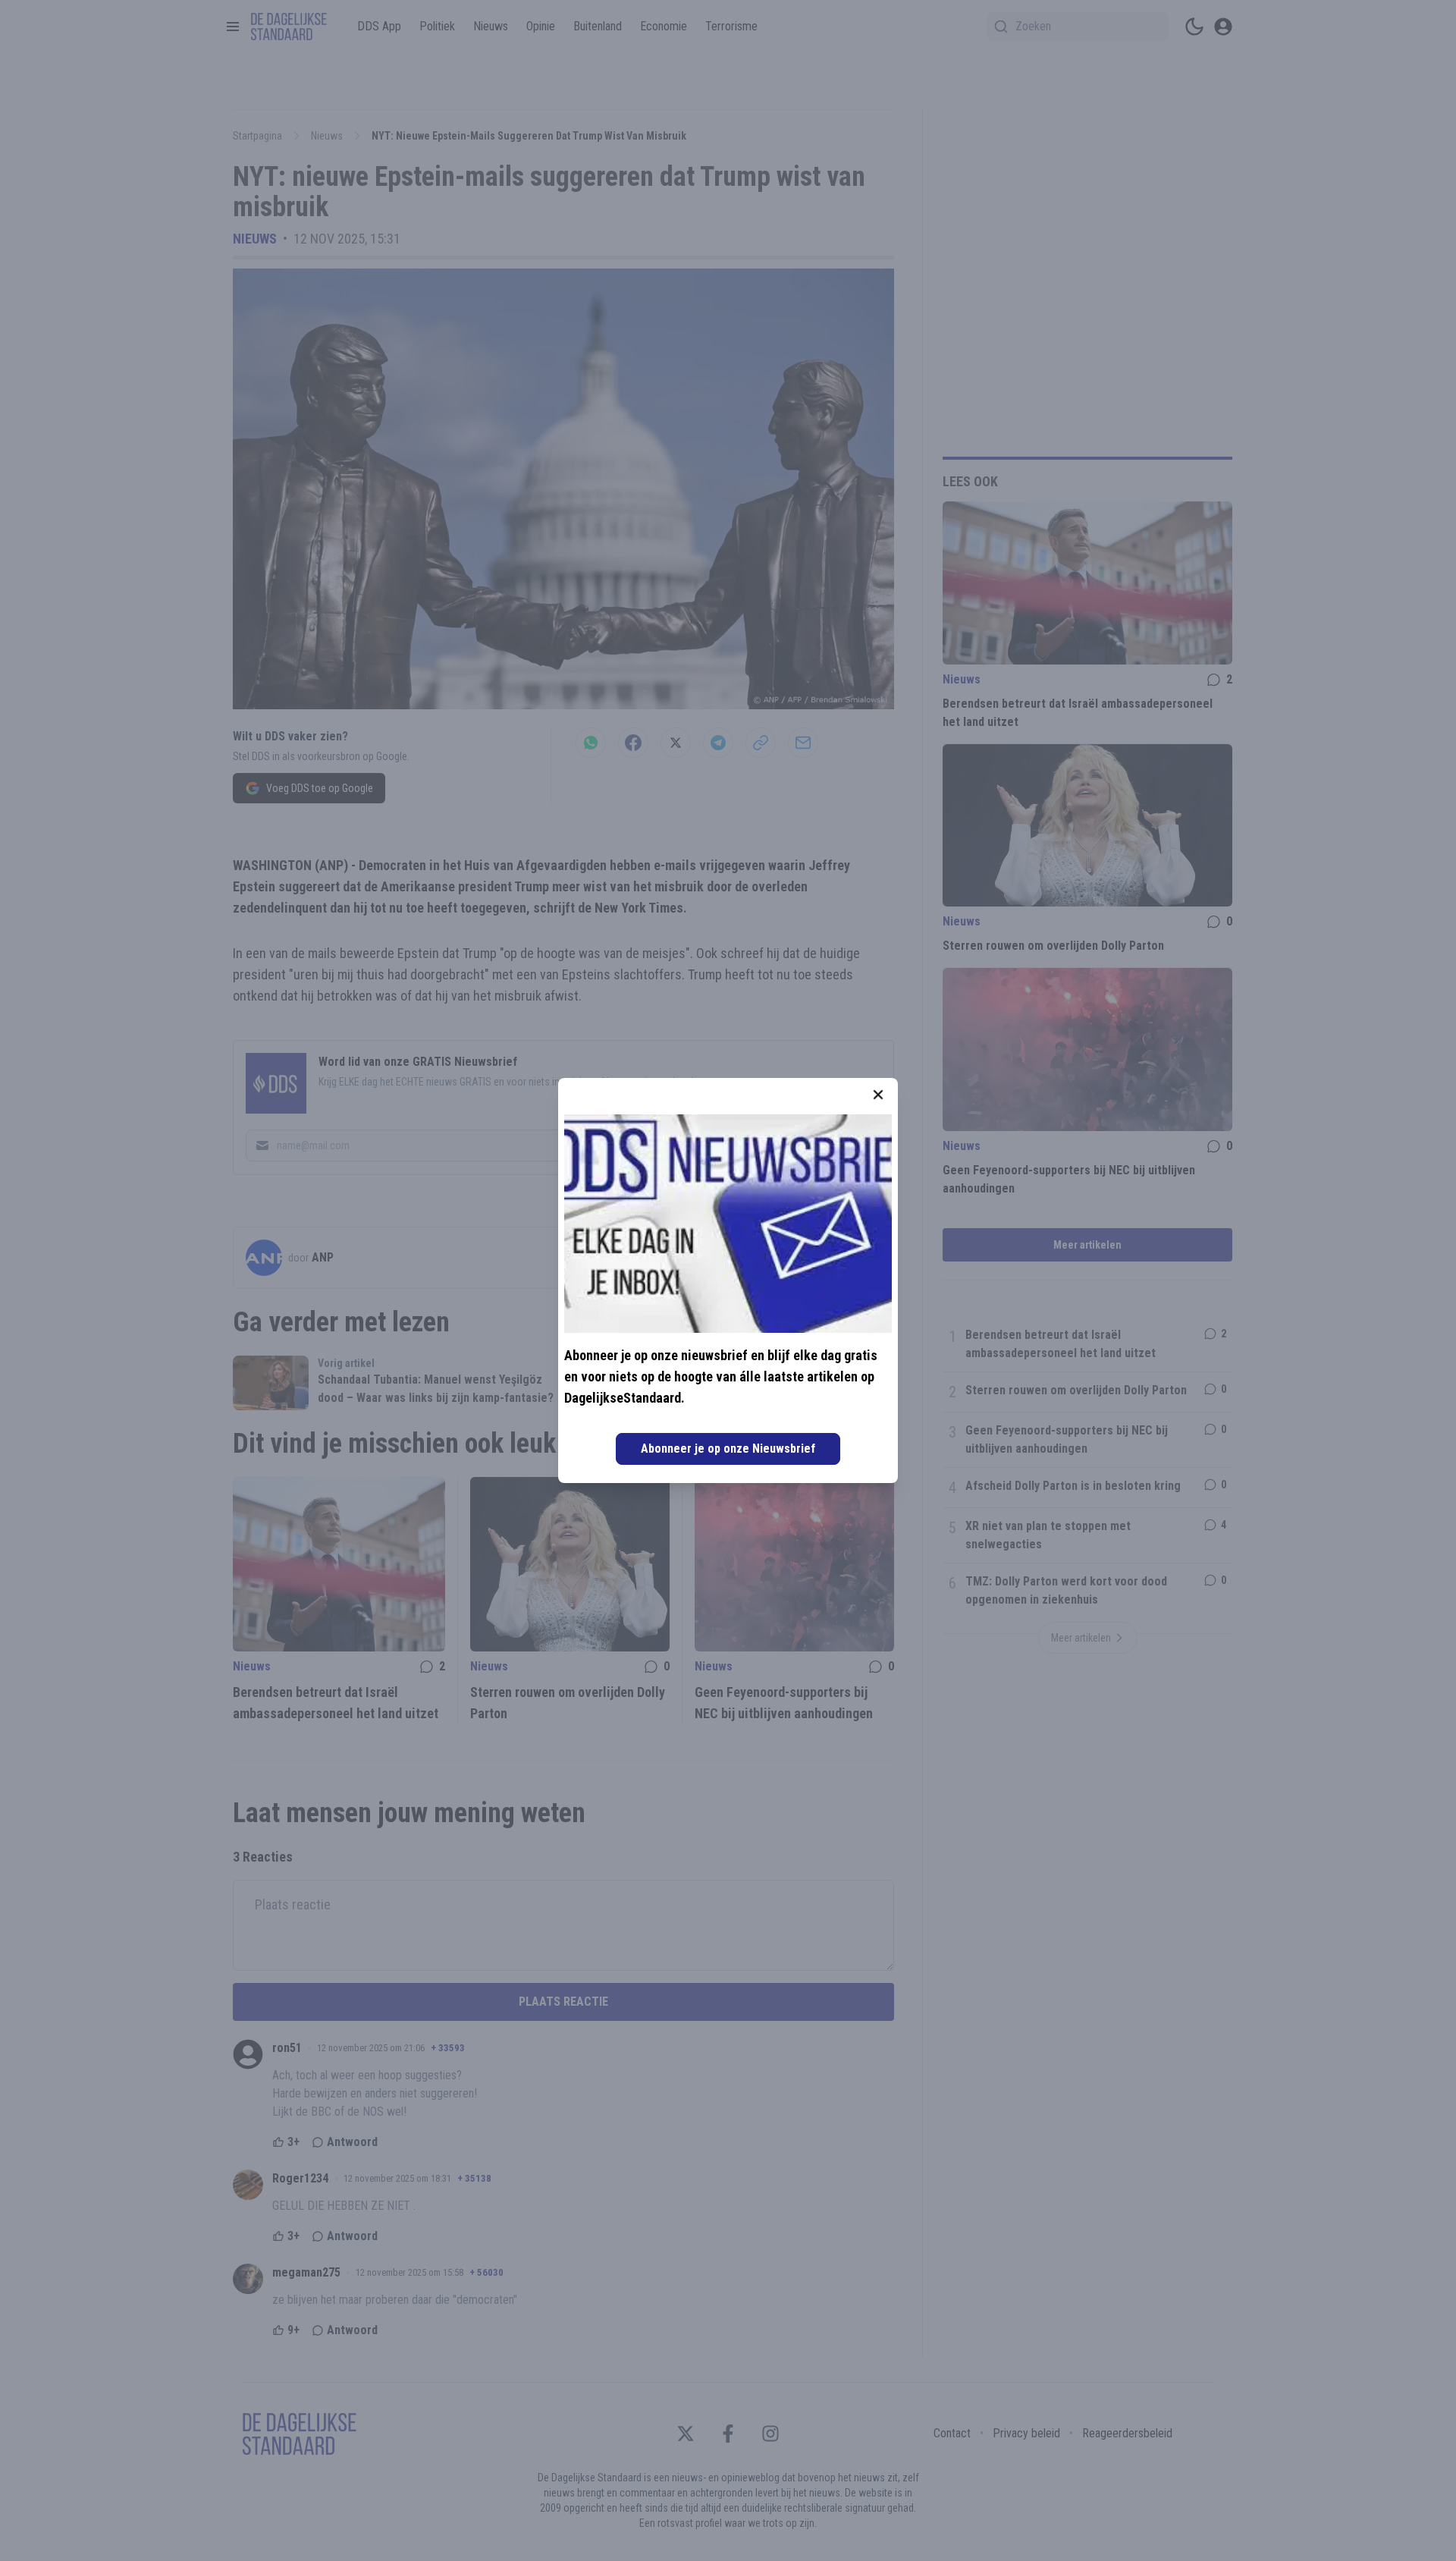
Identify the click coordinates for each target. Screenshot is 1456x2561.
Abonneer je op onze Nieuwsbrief (728, 1449)
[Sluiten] (878, 1095)
